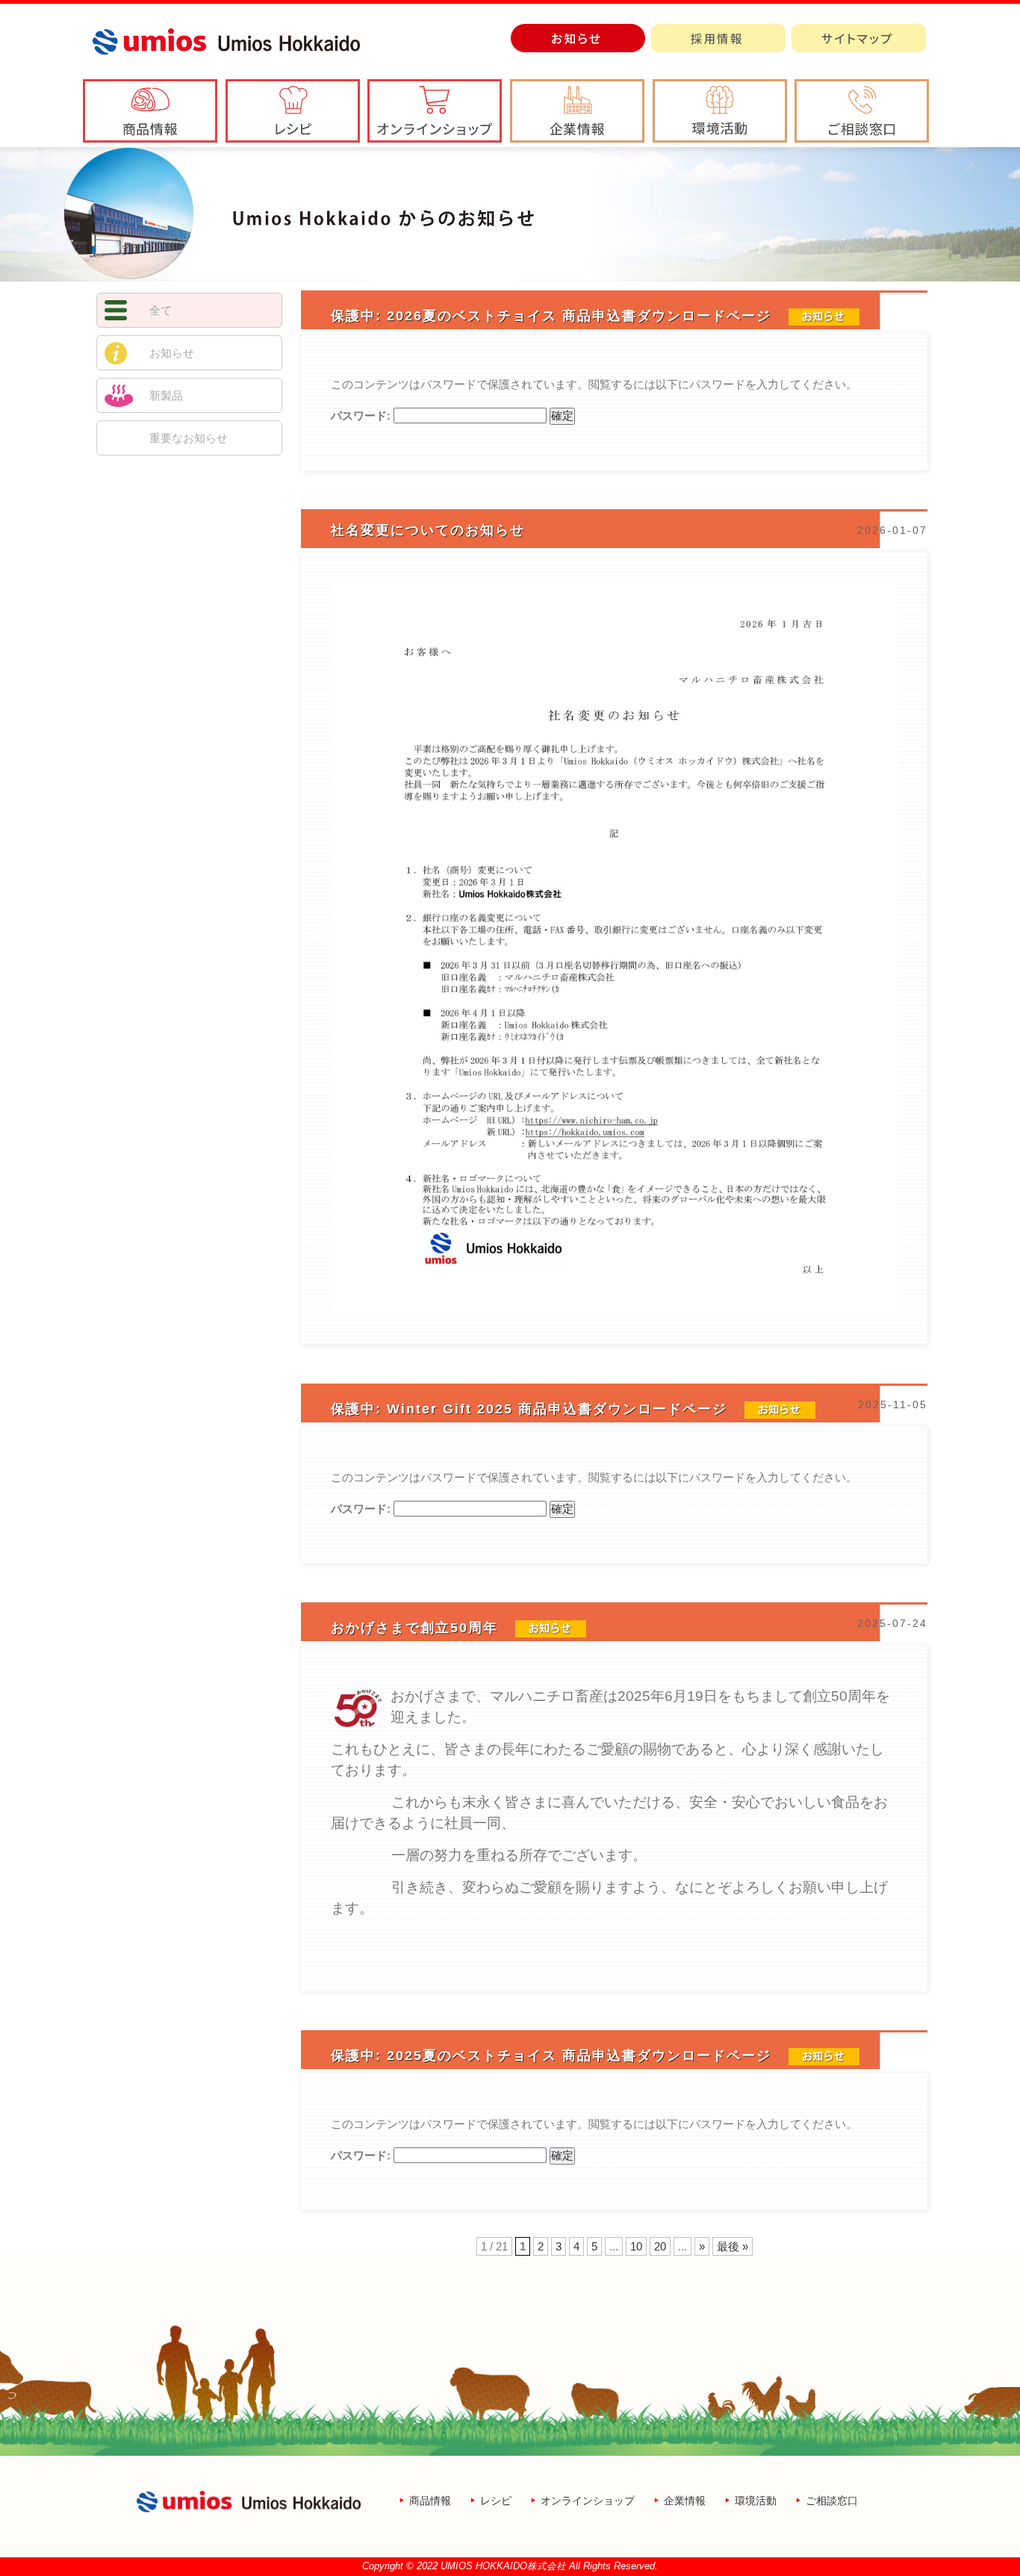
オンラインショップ (588, 2501)
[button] (577, 111)
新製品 (166, 395)
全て (161, 310)
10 (636, 2246)
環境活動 (756, 2501)
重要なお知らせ (189, 438)
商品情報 (430, 2501)
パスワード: (362, 416)
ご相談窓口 (832, 2501)
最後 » (733, 2246)
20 (660, 2246)
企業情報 (685, 2501)
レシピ (496, 2501)
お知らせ (172, 353)
